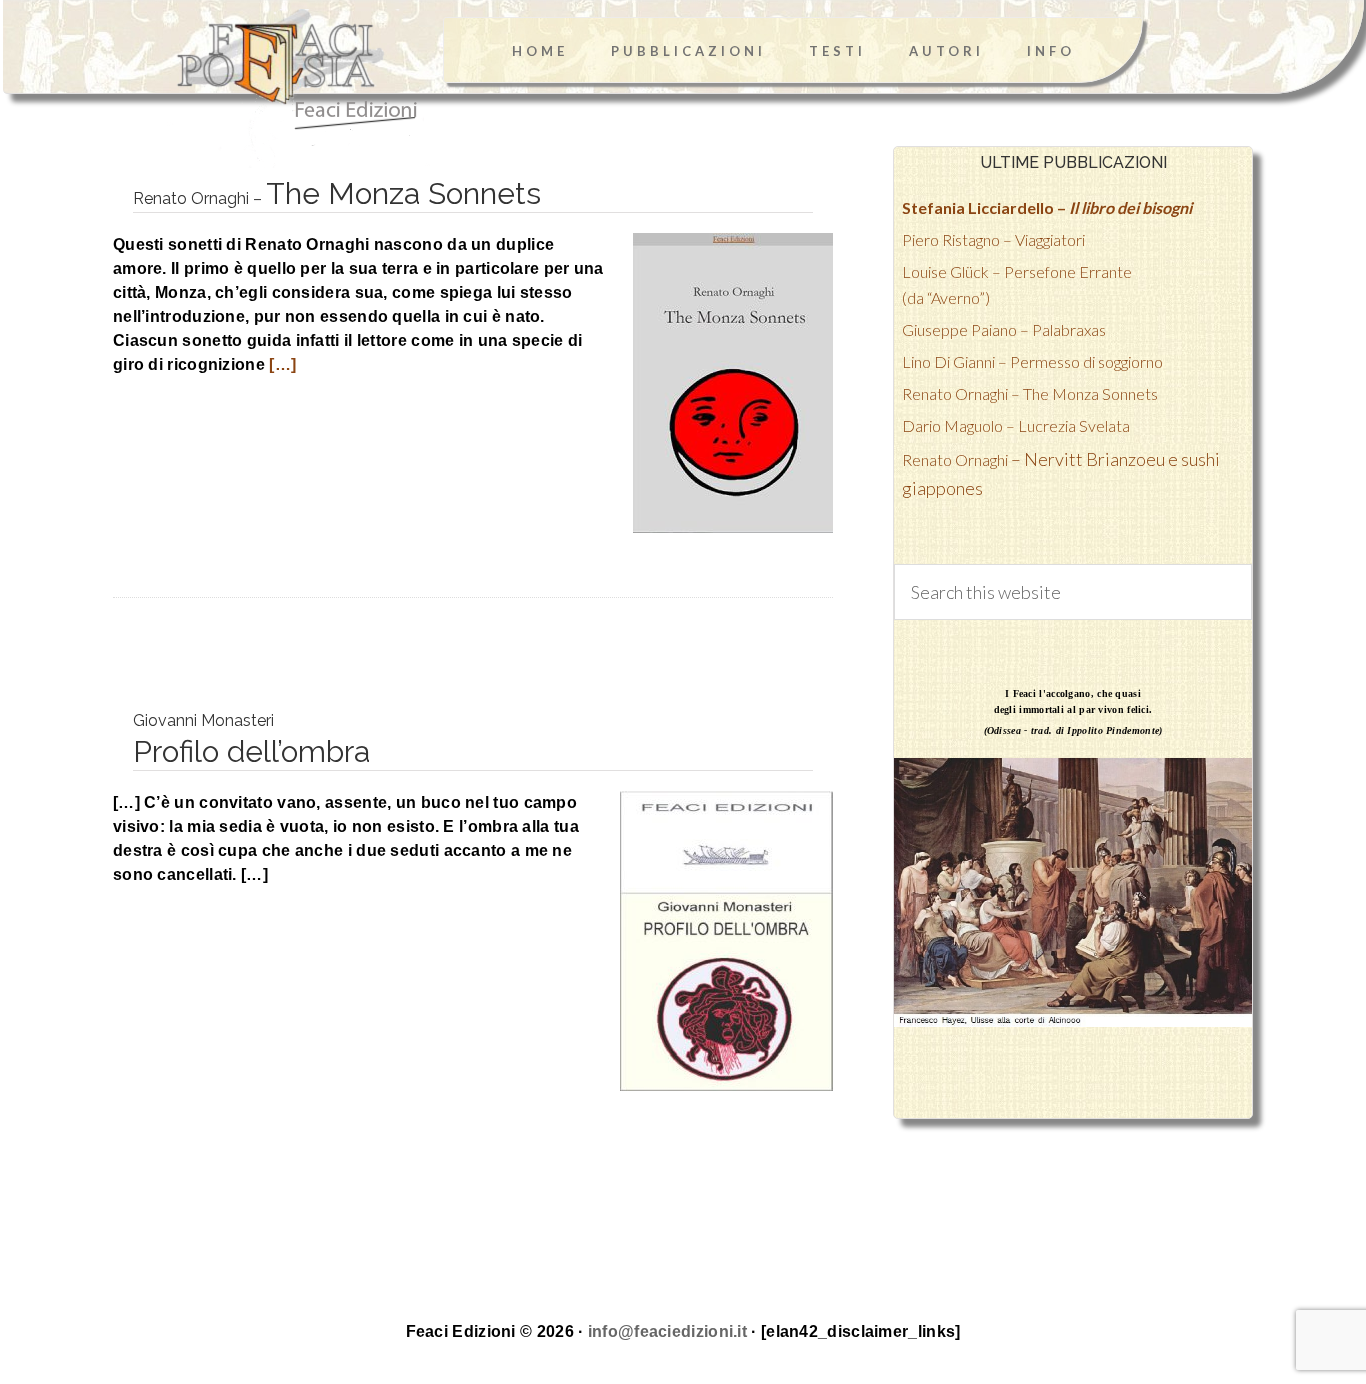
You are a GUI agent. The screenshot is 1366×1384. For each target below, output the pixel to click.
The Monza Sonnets (337, 193)
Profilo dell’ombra (251, 740)
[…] (280, 364)
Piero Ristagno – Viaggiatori (993, 239)
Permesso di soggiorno (1032, 361)
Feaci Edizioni (273, 89)
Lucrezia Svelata (1016, 425)
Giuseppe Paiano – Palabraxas (1004, 329)
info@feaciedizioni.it (667, 1331)
